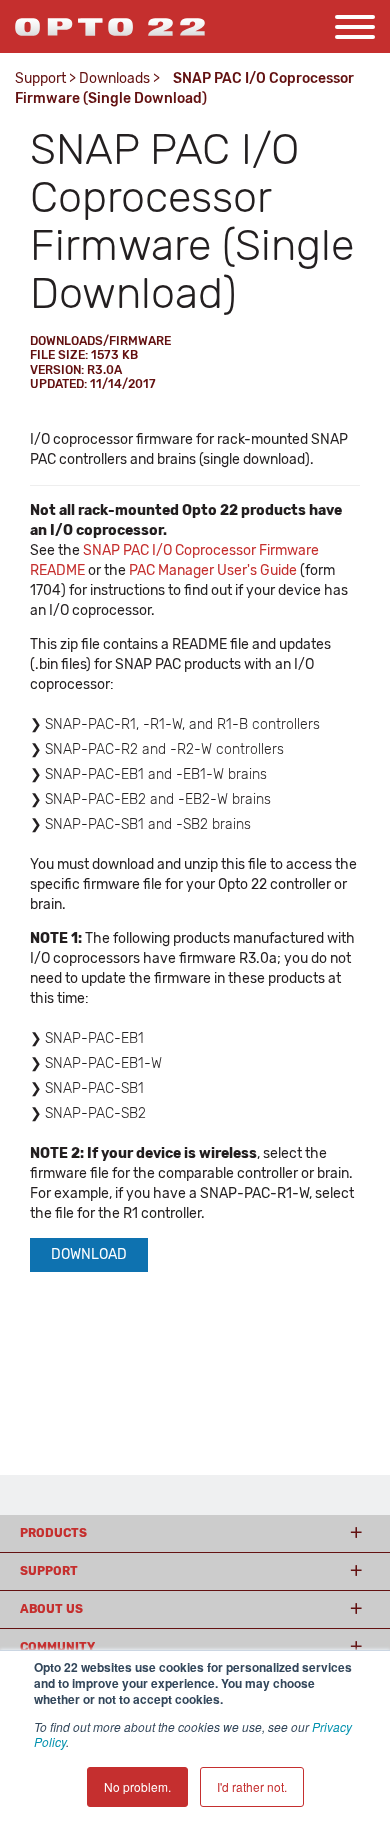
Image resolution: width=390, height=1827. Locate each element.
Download (89, 1254)
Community (57, 1647)
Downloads (114, 78)
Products (53, 1533)
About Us (51, 1609)
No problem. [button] (137, 1786)
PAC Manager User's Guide (213, 570)
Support (40, 78)
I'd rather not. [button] (252, 1786)
